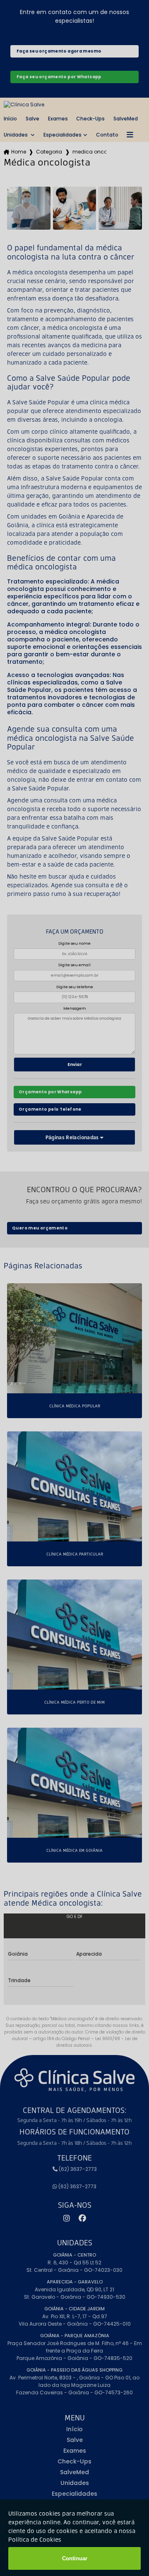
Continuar (75, 2558)
